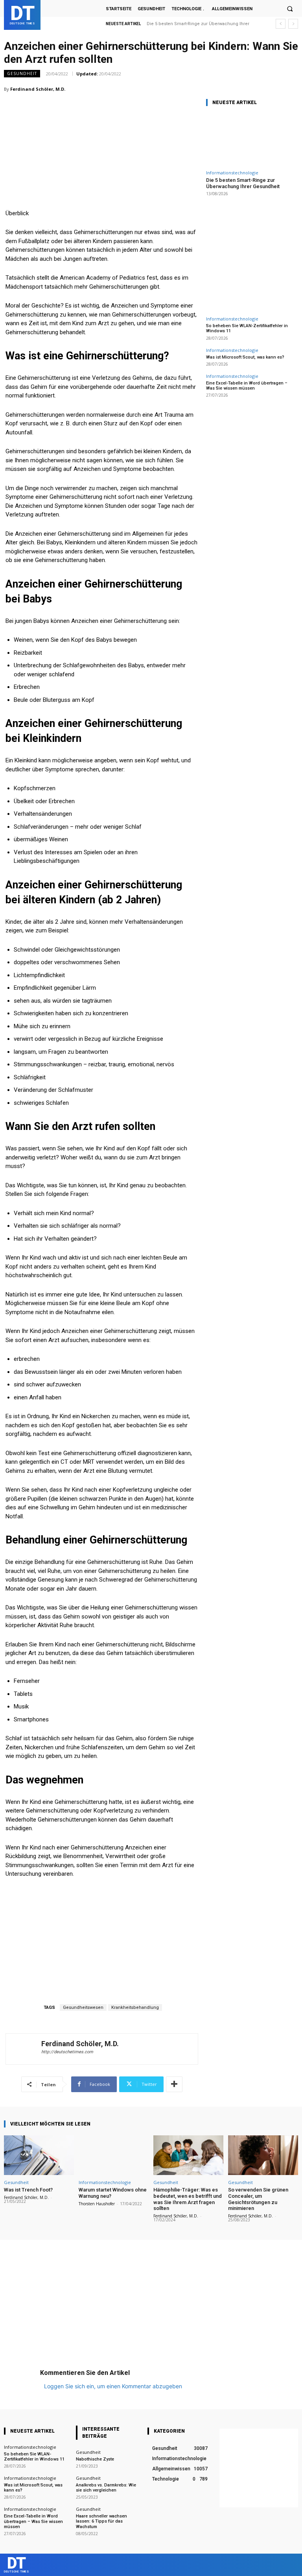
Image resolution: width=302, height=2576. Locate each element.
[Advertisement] (102, 136)
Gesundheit (22, 73)
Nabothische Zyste (95, 2459)
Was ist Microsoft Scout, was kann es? (245, 357)
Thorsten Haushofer (97, 2204)
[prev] (281, 24)
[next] (293, 24)
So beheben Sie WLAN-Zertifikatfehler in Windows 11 (34, 2457)
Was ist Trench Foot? (28, 2190)
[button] (290, 9)
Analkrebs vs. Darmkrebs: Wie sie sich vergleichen (106, 2488)
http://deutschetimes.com (67, 2052)
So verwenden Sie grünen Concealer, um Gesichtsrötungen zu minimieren (258, 2199)
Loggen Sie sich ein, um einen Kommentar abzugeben (113, 2386)
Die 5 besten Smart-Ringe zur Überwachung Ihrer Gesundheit (243, 183)
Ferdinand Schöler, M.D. (38, 89)
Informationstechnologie (232, 173)
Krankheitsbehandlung (135, 2008)
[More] (174, 2084)
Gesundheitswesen (83, 2008)
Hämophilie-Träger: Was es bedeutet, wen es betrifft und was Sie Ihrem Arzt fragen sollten (188, 2199)
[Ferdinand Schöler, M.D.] (24, 2049)
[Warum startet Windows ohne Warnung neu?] (114, 2155)
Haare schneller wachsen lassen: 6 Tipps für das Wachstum (101, 2521)
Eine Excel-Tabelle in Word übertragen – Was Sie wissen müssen (247, 386)
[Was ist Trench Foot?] (39, 2155)
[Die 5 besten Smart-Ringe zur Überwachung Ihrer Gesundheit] (251, 140)
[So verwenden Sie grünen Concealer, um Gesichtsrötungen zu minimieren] (263, 2155)
